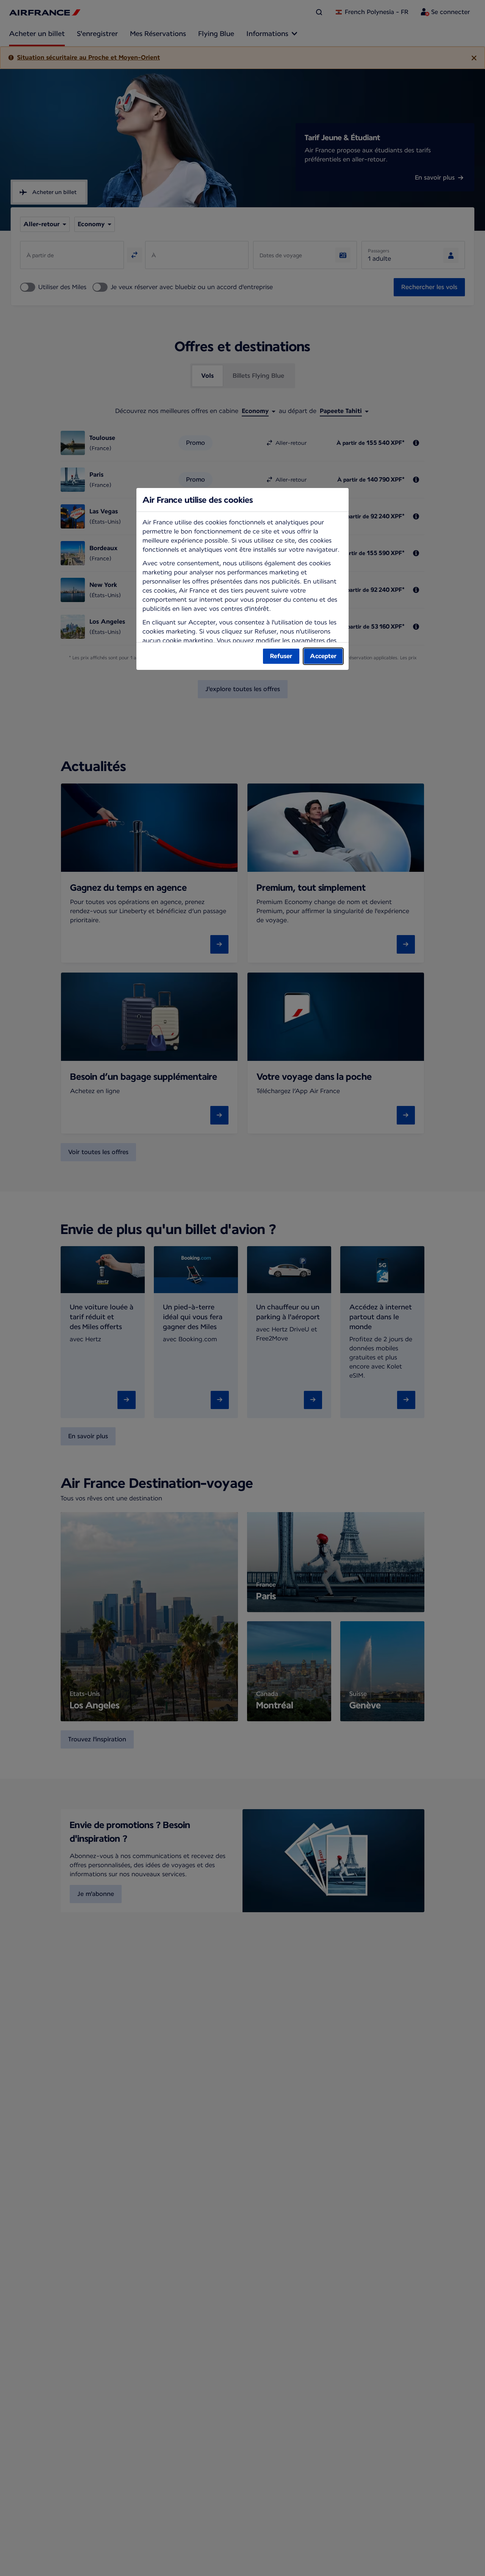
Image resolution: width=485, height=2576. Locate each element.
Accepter (323, 656)
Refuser (281, 656)
